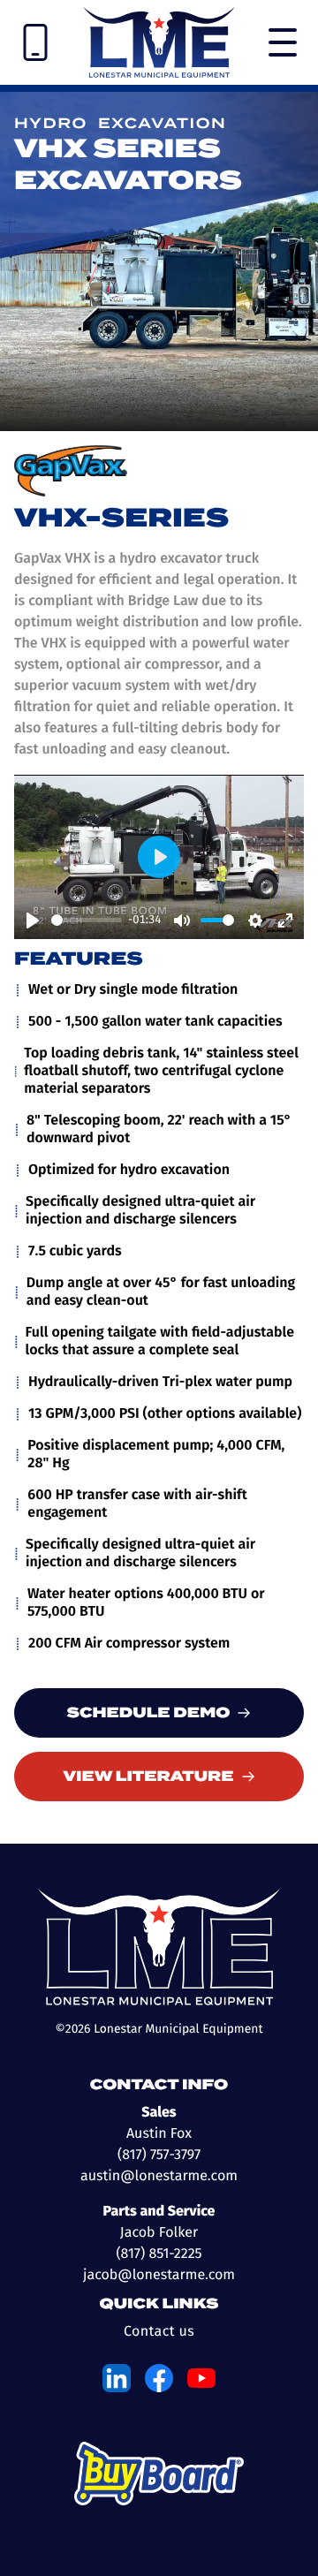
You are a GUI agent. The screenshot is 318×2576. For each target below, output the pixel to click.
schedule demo (149, 1713)
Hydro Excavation (120, 124)
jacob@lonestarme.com (159, 2275)
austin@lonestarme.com (159, 2176)
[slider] (87, 920)
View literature (148, 1777)
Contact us (159, 2332)
